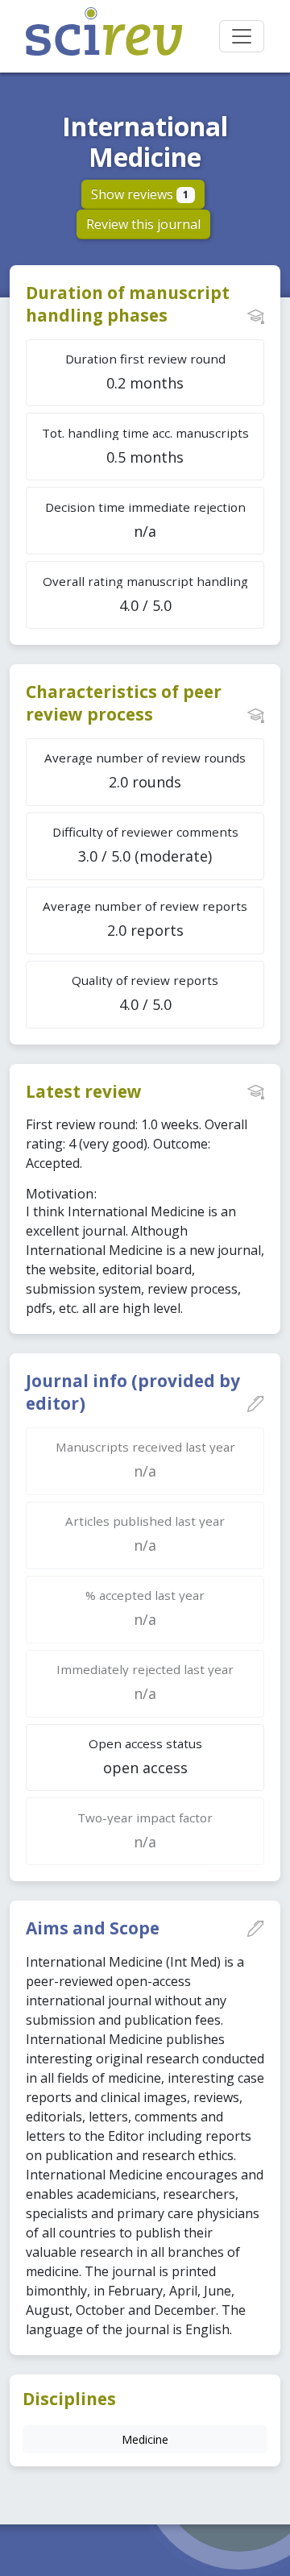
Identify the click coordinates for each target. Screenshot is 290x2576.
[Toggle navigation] (242, 36)
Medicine (145, 2439)
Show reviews (140, 194)
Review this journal (143, 224)
